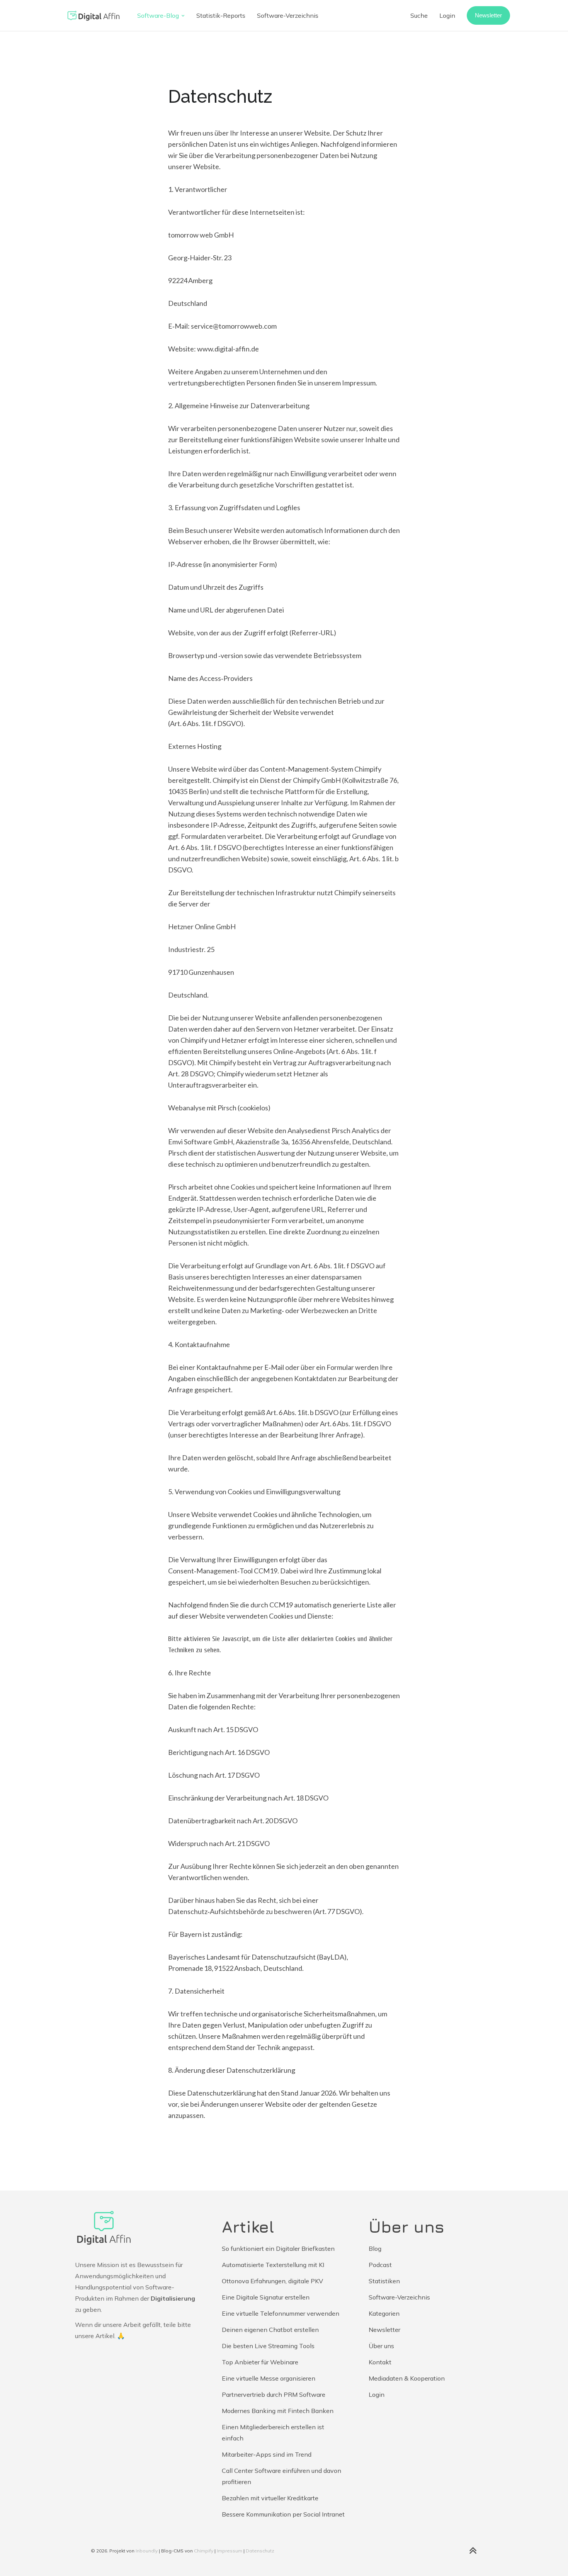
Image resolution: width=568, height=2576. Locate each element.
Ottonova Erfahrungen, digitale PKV (272, 2281)
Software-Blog (158, 15)
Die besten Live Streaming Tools (268, 2346)
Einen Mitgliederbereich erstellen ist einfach (273, 2433)
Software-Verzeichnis (288, 15)
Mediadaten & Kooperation (407, 2378)
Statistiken (384, 2281)
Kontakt (380, 2362)
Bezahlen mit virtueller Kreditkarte (270, 2498)
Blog (375, 2248)
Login (447, 15)
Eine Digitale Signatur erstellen (266, 2297)
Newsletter (488, 15)
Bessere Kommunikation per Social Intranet (283, 2514)
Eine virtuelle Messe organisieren (269, 2378)
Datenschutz (260, 2551)
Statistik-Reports (221, 15)
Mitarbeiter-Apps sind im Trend (267, 2454)
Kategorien (384, 2313)
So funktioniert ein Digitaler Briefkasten (278, 2248)
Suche (419, 15)
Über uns (381, 2346)
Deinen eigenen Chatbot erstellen (270, 2330)
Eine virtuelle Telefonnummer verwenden (281, 2313)
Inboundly (147, 2551)
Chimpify (204, 2551)
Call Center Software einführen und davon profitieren (281, 2476)
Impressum (230, 2551)
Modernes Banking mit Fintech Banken (278, 2411)
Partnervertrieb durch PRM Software (274, 2394)
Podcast (380, 2265)
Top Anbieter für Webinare (260, 2362)
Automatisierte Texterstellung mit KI (273, 2265)
